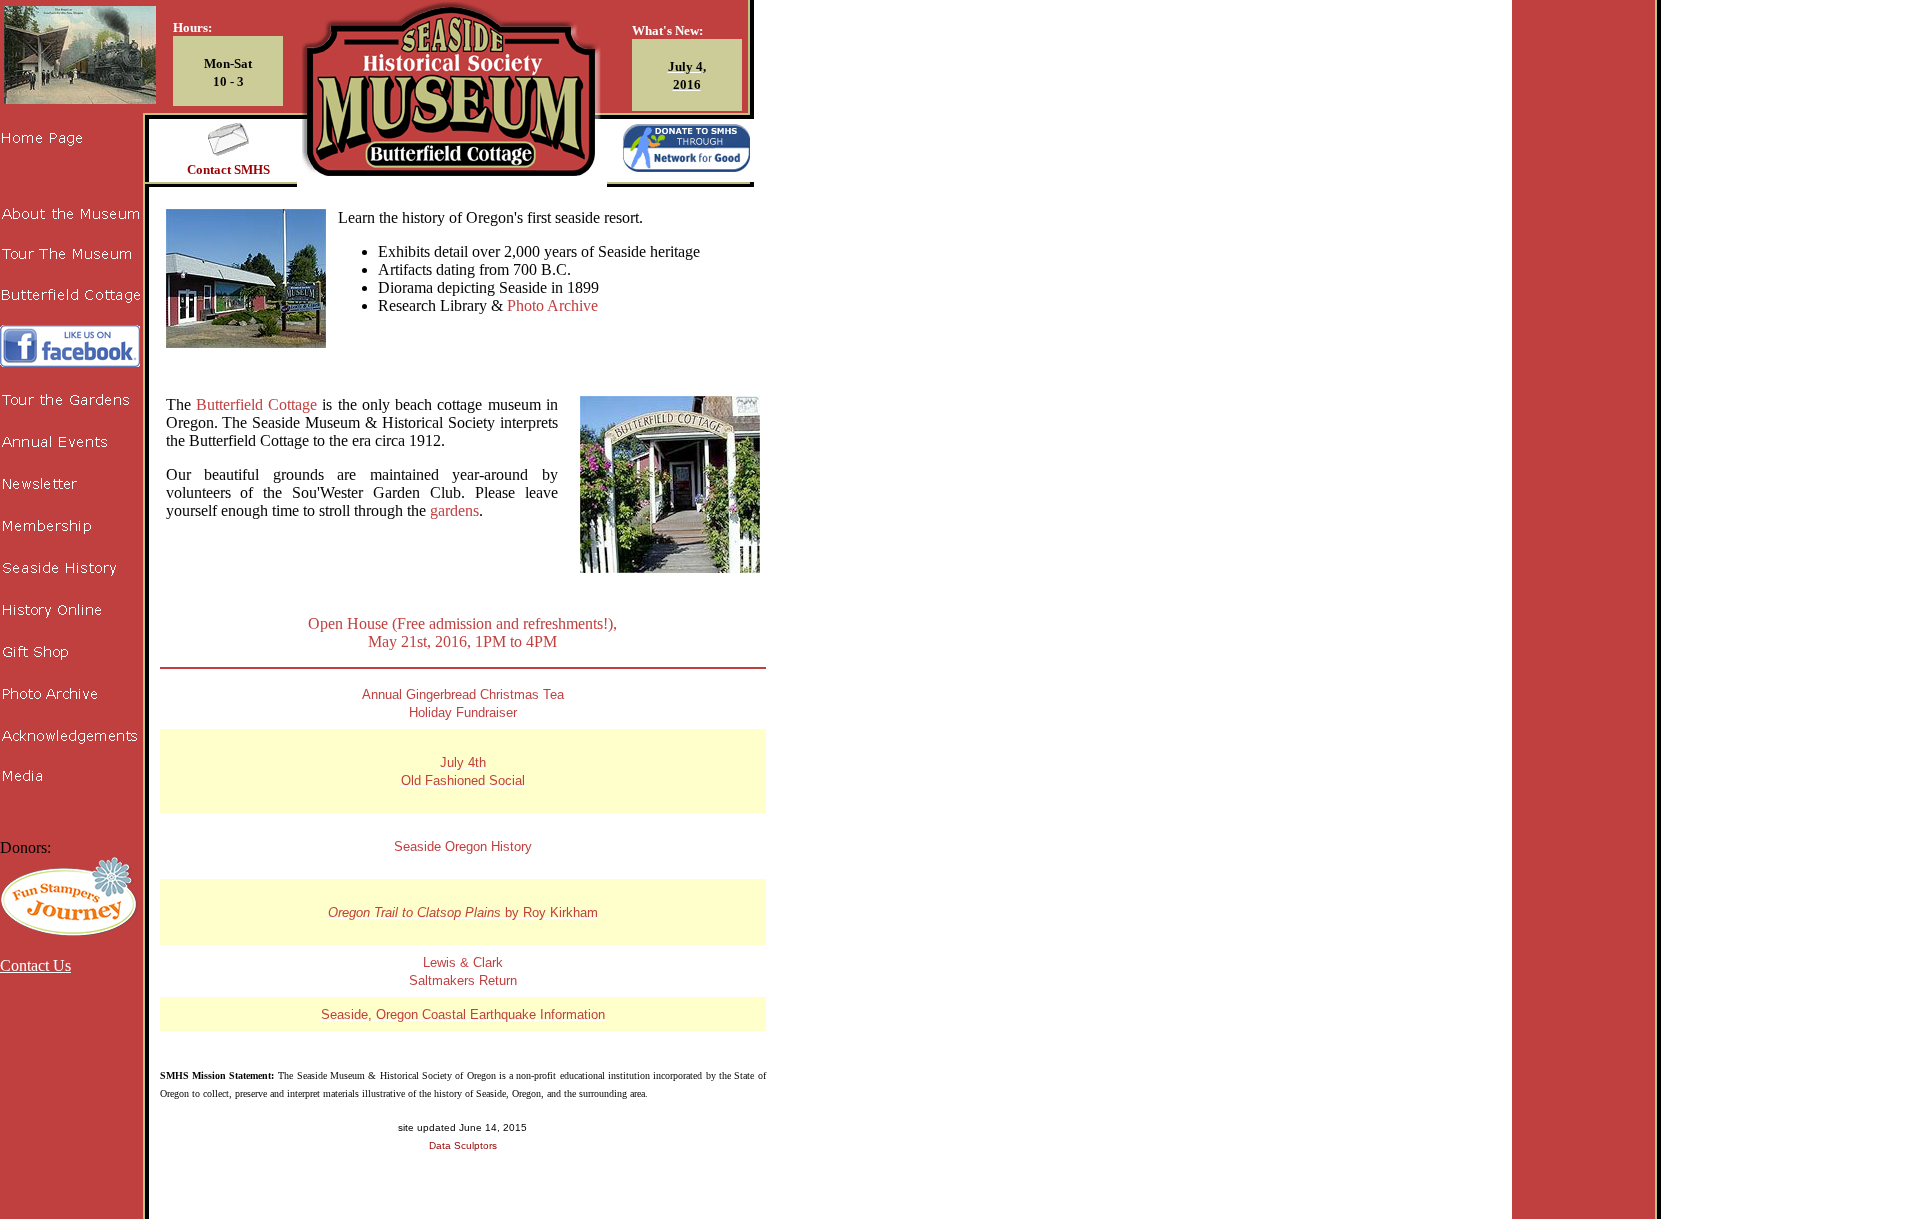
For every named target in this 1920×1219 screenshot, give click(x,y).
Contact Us (35, 965)
